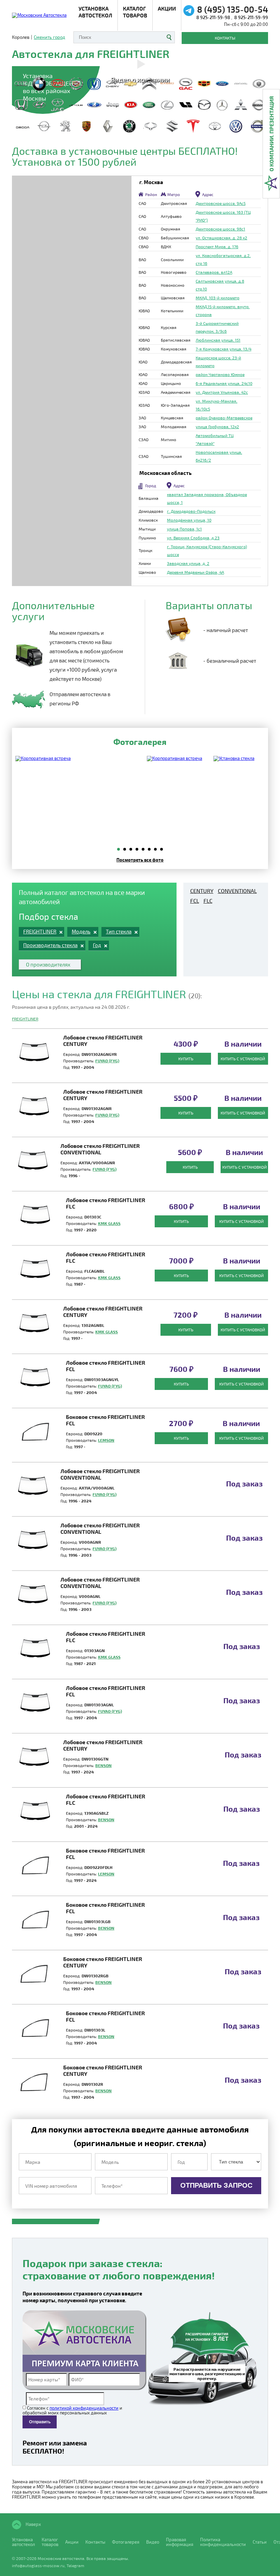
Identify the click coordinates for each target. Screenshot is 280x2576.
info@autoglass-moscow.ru (38, 2565)
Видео (153, 2542)
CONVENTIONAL (237, 891)
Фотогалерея (126, 2542)
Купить (186, 1059)
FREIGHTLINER (25, 1019)
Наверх (33, 2524)
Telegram (75, 2565)
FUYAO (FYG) (107, 1061)
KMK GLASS (109, 1223)
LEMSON (106, 1440)
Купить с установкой (243, 1059)
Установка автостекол (23, 2542)
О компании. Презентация (271, 134)
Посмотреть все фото (140, 860)
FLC (208, 901)
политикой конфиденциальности (84, 2408)
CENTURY (202, 891)
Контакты (225, 38)
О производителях (48, 964)
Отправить (40, 2422)
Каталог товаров (135, 12)
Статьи (260, 2542)
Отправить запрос (216, 2185)
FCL (195, 901)
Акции (167, 8)
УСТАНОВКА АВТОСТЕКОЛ (95, 12)
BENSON (103, 1765)
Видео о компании (140, 79)
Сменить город (50, 37)
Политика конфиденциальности (223, 2542)
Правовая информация (180, 2542)
